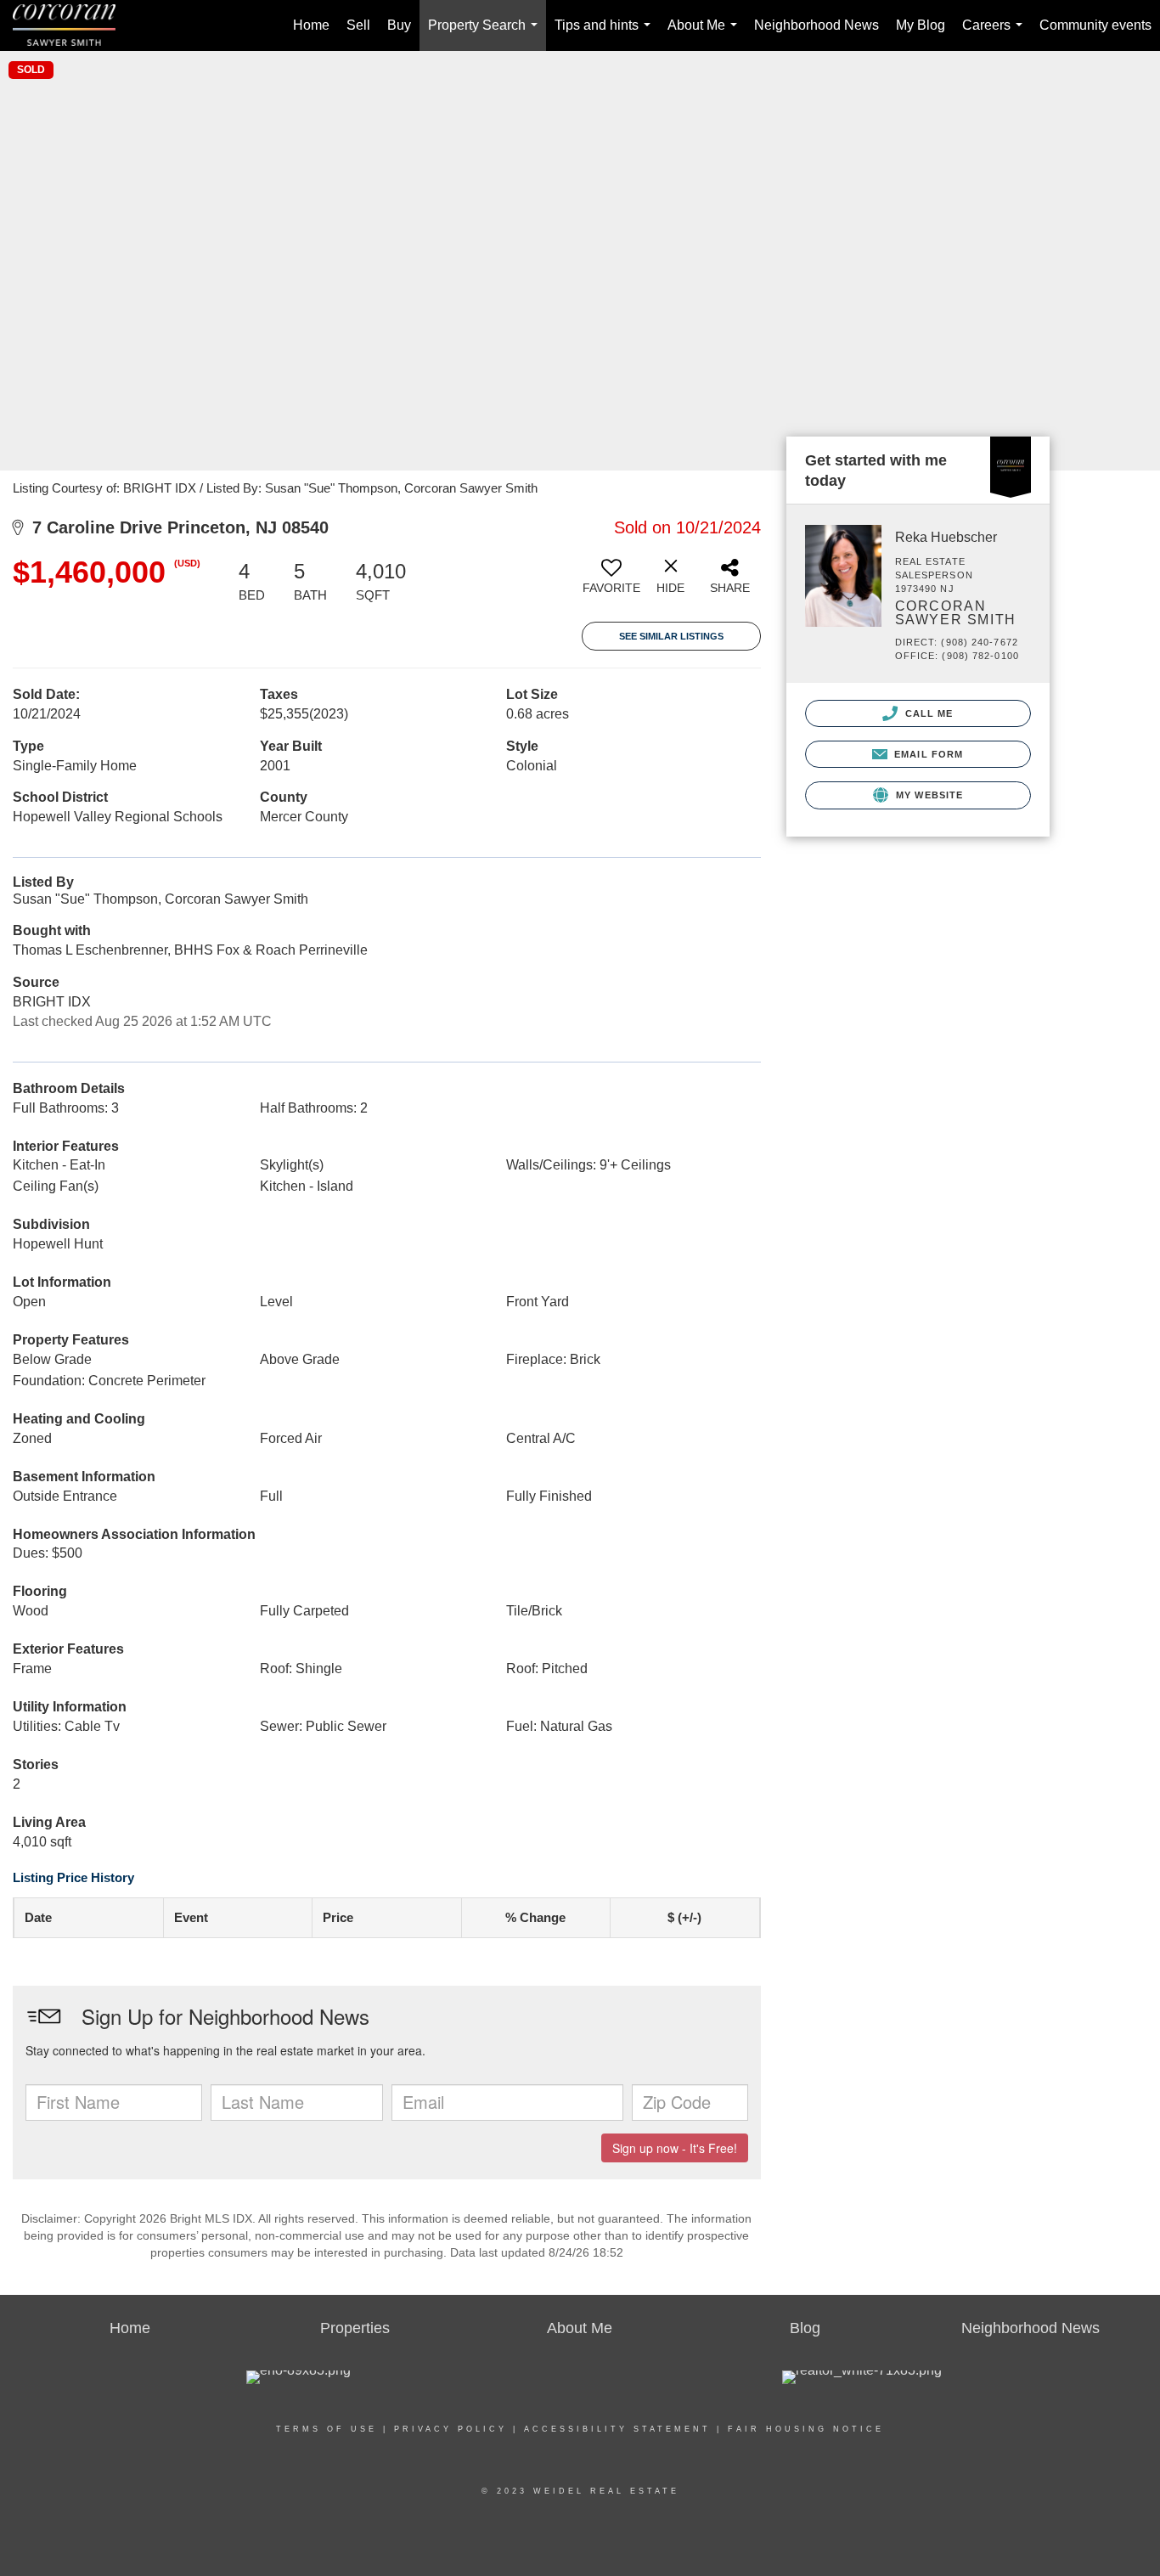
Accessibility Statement (617, 2429)
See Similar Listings (671, 636)
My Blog (921, 25)
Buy (399, 25)
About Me (706, 34)
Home (311, 25)
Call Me (928, 713)
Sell (358, 25)
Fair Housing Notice (806, 2429)
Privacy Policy (450, 2429)
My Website (928, 795)
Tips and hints (606, 34)
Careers (996, 34)
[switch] (611, 583)
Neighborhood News (817, 25)
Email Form (927, 754)
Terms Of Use (327, 2429)
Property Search (486, 34)
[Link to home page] (73, 25)
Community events (1095, 25)
